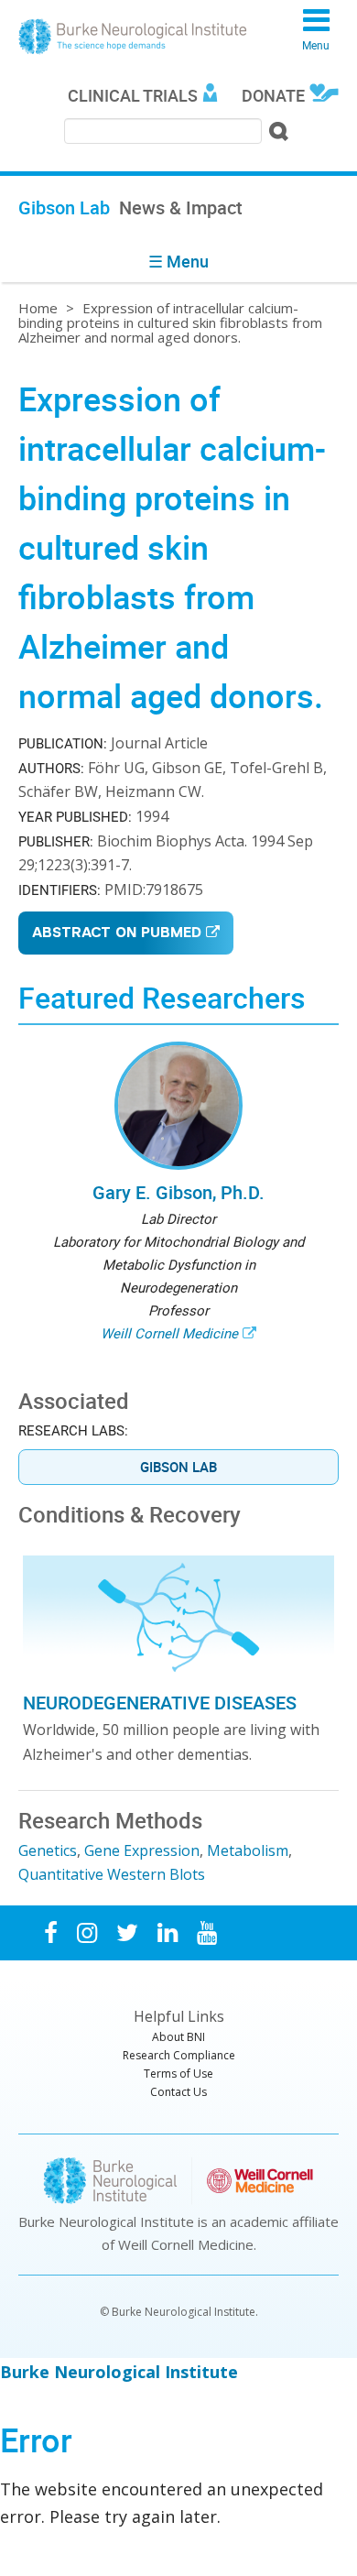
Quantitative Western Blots (112, 1874)
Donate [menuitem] (273, 95)
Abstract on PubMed (117, 934)
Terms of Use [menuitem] (178, 2074)
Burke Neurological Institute (133, 37)
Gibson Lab (178, 1467)
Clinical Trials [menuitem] (133, 95)
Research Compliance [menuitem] (179, 2055)
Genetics (48, 1850)
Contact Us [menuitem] (178, 2092)
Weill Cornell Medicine (169, 1333)
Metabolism (248, 1850)
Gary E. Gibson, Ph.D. (178, 1192)
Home (38, 308)
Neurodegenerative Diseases (160, 1703)
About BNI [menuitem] (178, 2037)
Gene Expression (142, 1850)
